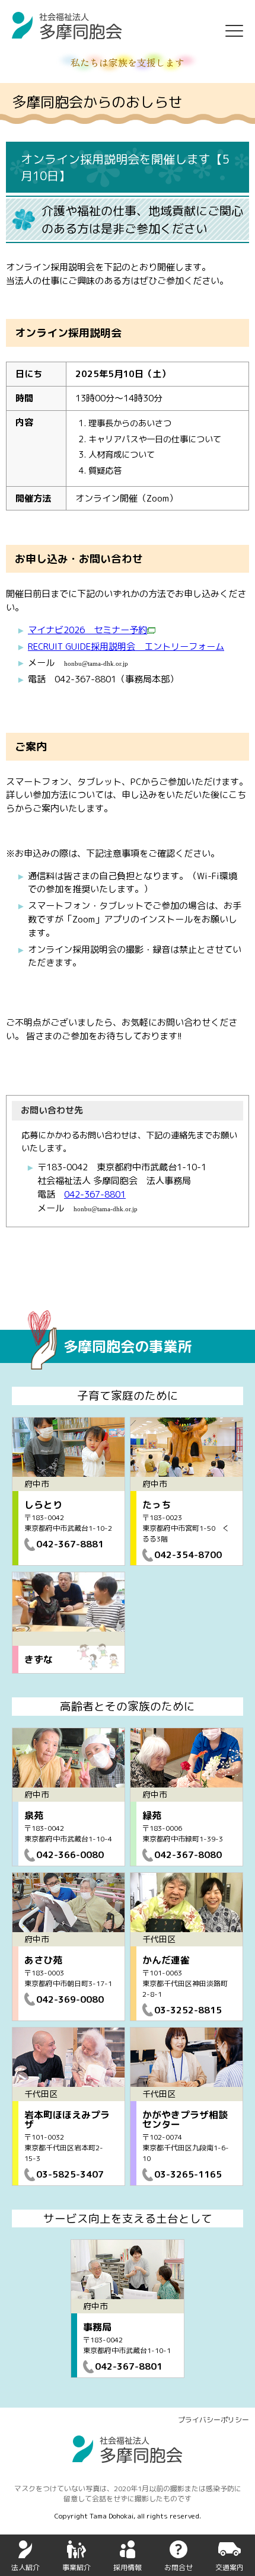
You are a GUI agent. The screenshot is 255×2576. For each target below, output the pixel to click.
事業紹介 (76, 2567)
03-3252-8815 (188, 2010)
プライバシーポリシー (213, 2420)
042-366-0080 (70, 1854)
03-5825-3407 (70, 2174)
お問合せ (179, 2567)
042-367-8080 (188, 1854)
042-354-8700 (188, 1554)
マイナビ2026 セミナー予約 (87, 630)
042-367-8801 (95, 1194)
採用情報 (128, 2567)
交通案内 (230, 2567)
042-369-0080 (70, 1999)
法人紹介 (26, 2567)
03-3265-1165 (188, 2174)
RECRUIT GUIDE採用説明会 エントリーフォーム (126, 647)
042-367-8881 (70, 1544)
